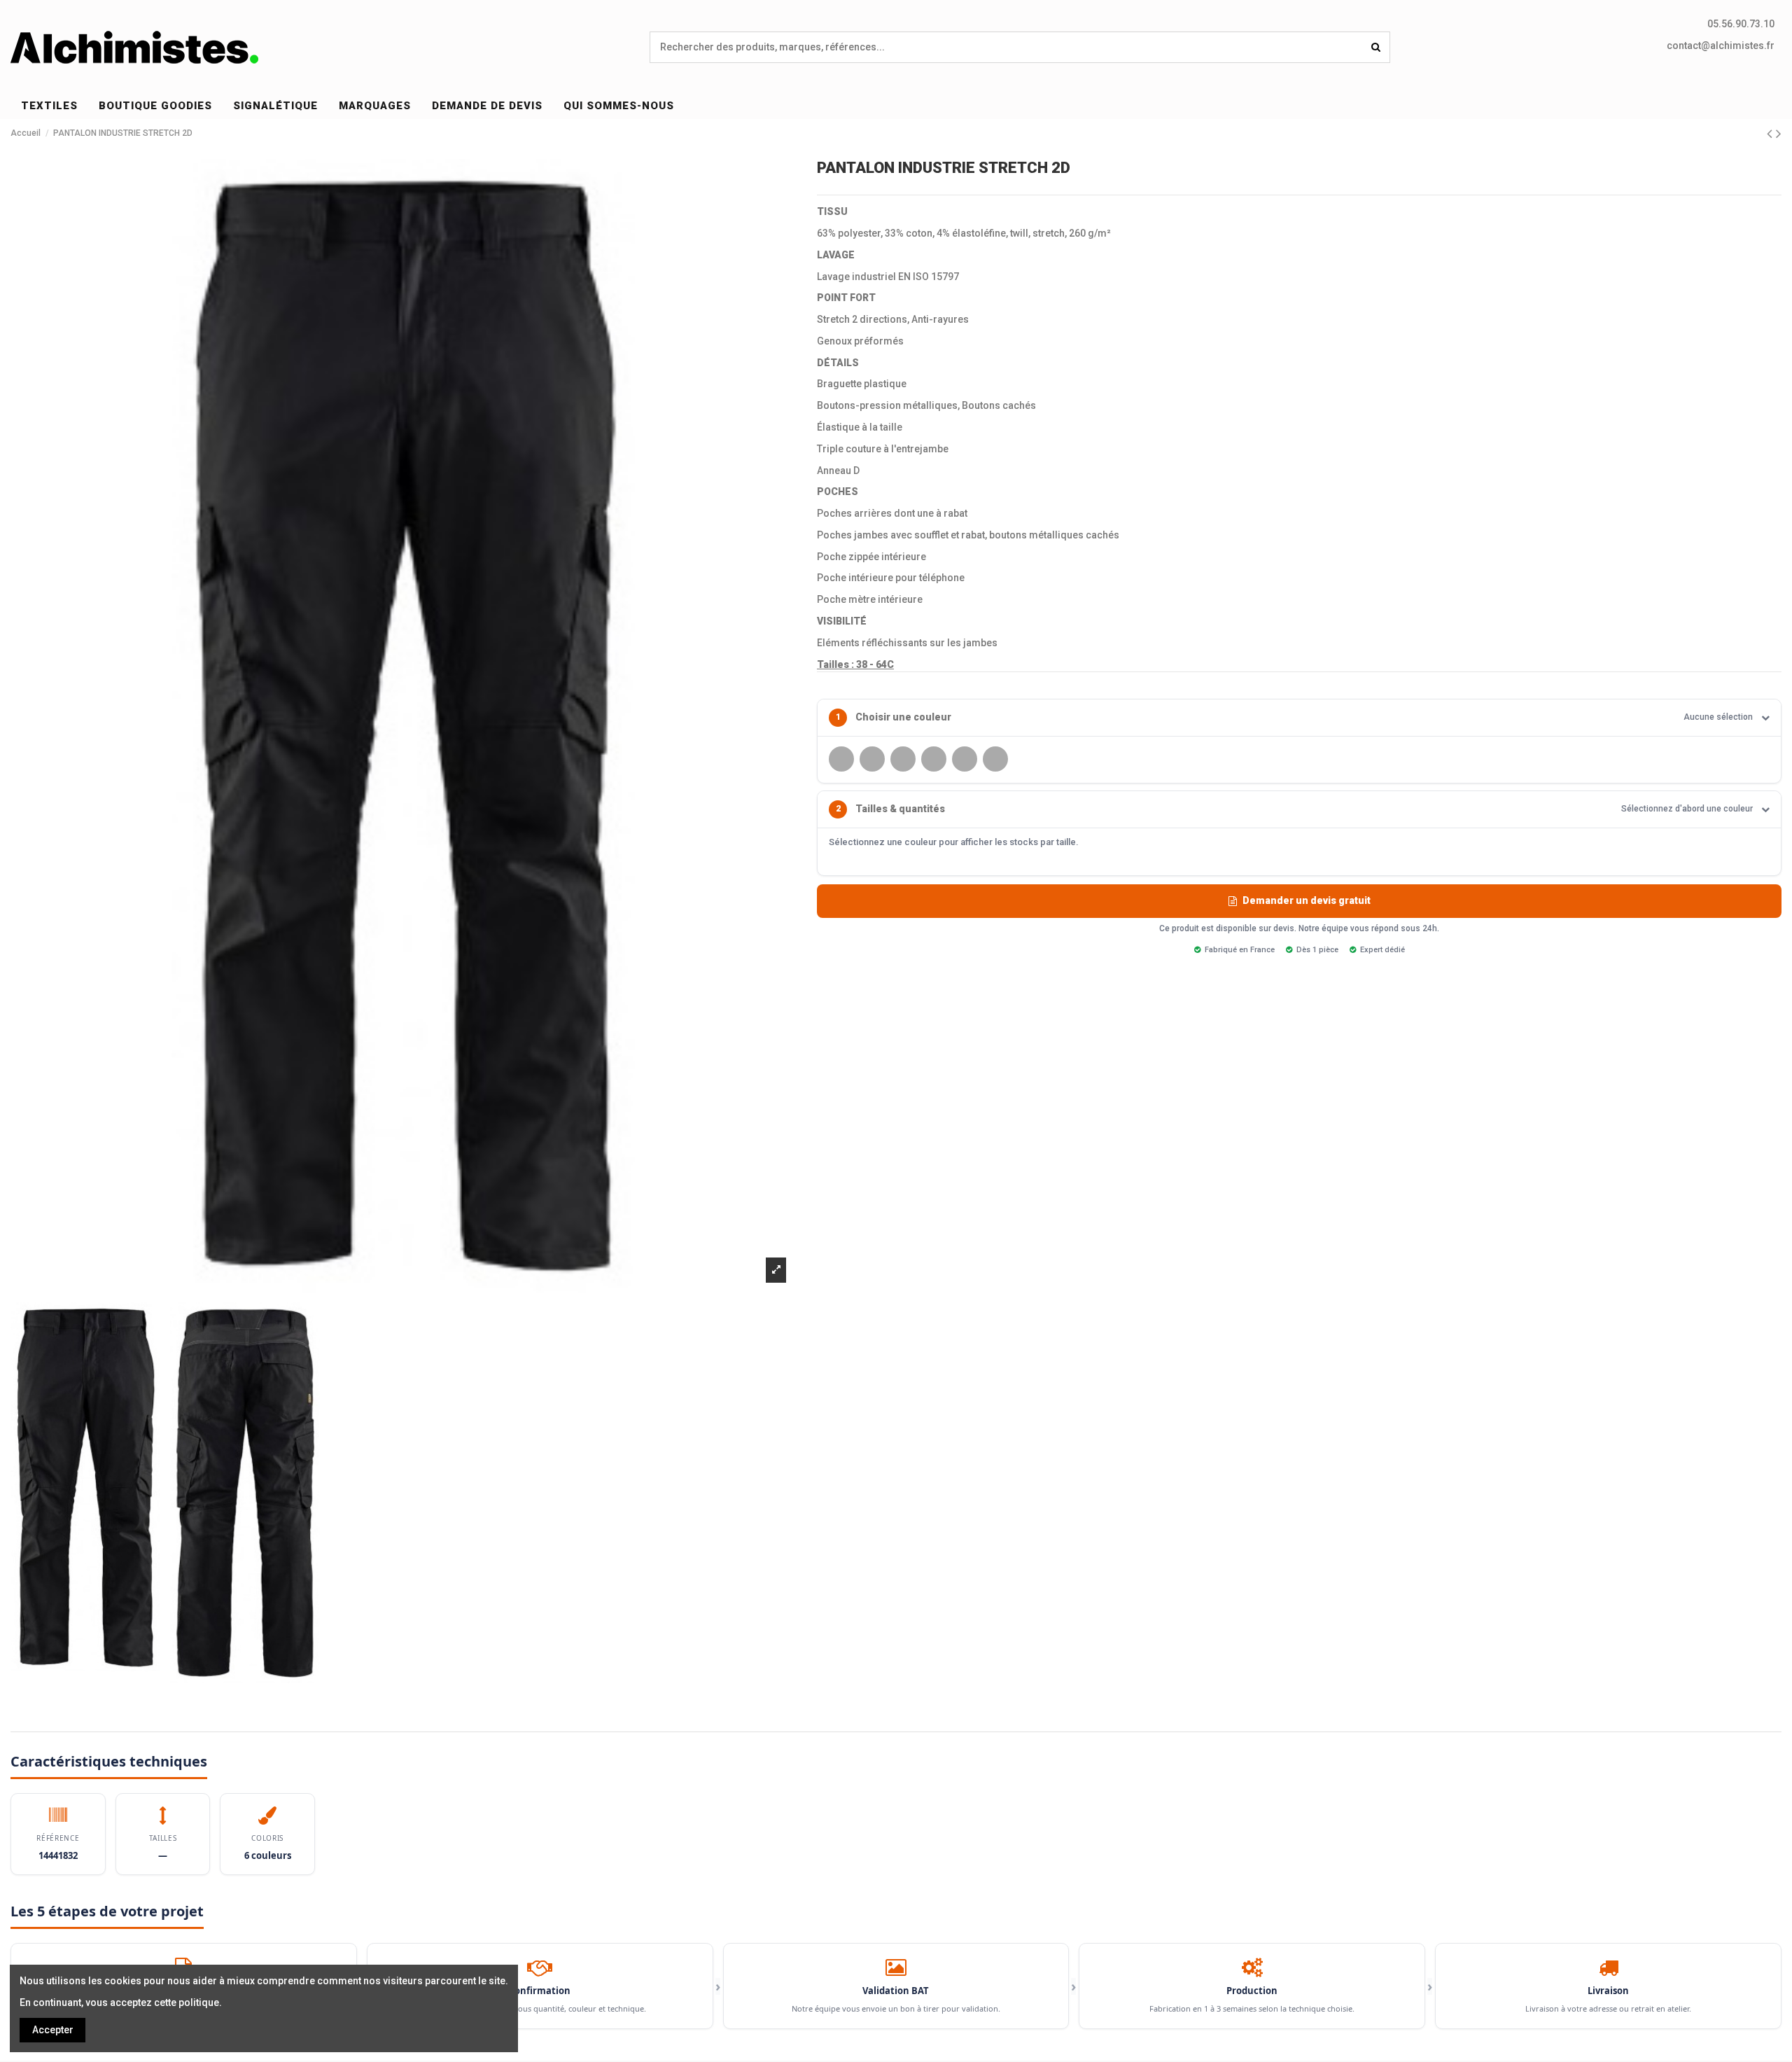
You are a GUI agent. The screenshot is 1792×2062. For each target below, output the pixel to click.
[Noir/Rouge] (995, 759)
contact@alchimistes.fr (1721, 46)
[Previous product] (1771, 134)
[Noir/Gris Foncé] (934, 759)
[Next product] (1779, 134)
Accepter (53, 2030)
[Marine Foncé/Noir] (872, 759)
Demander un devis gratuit (1307, 900)
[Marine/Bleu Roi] (903, 759)
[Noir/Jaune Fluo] (965, 759)
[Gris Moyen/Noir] (841, 759)
